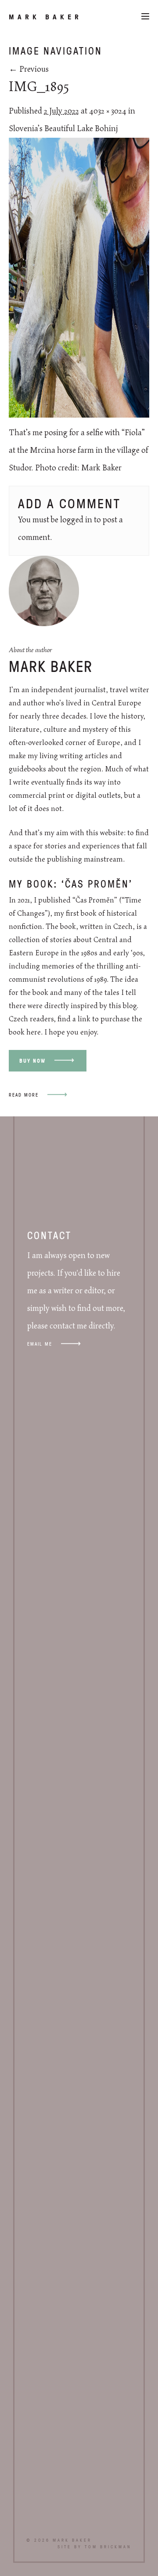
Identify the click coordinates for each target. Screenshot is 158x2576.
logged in (76, 520)
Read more (24, 1095)
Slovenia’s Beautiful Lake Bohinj (63, 129)
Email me (40, 1344)
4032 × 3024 (108, 111)
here (34, 1032)
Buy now (32, 1061)
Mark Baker (45, 17)
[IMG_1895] (79, 415)
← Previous (29, 70)
